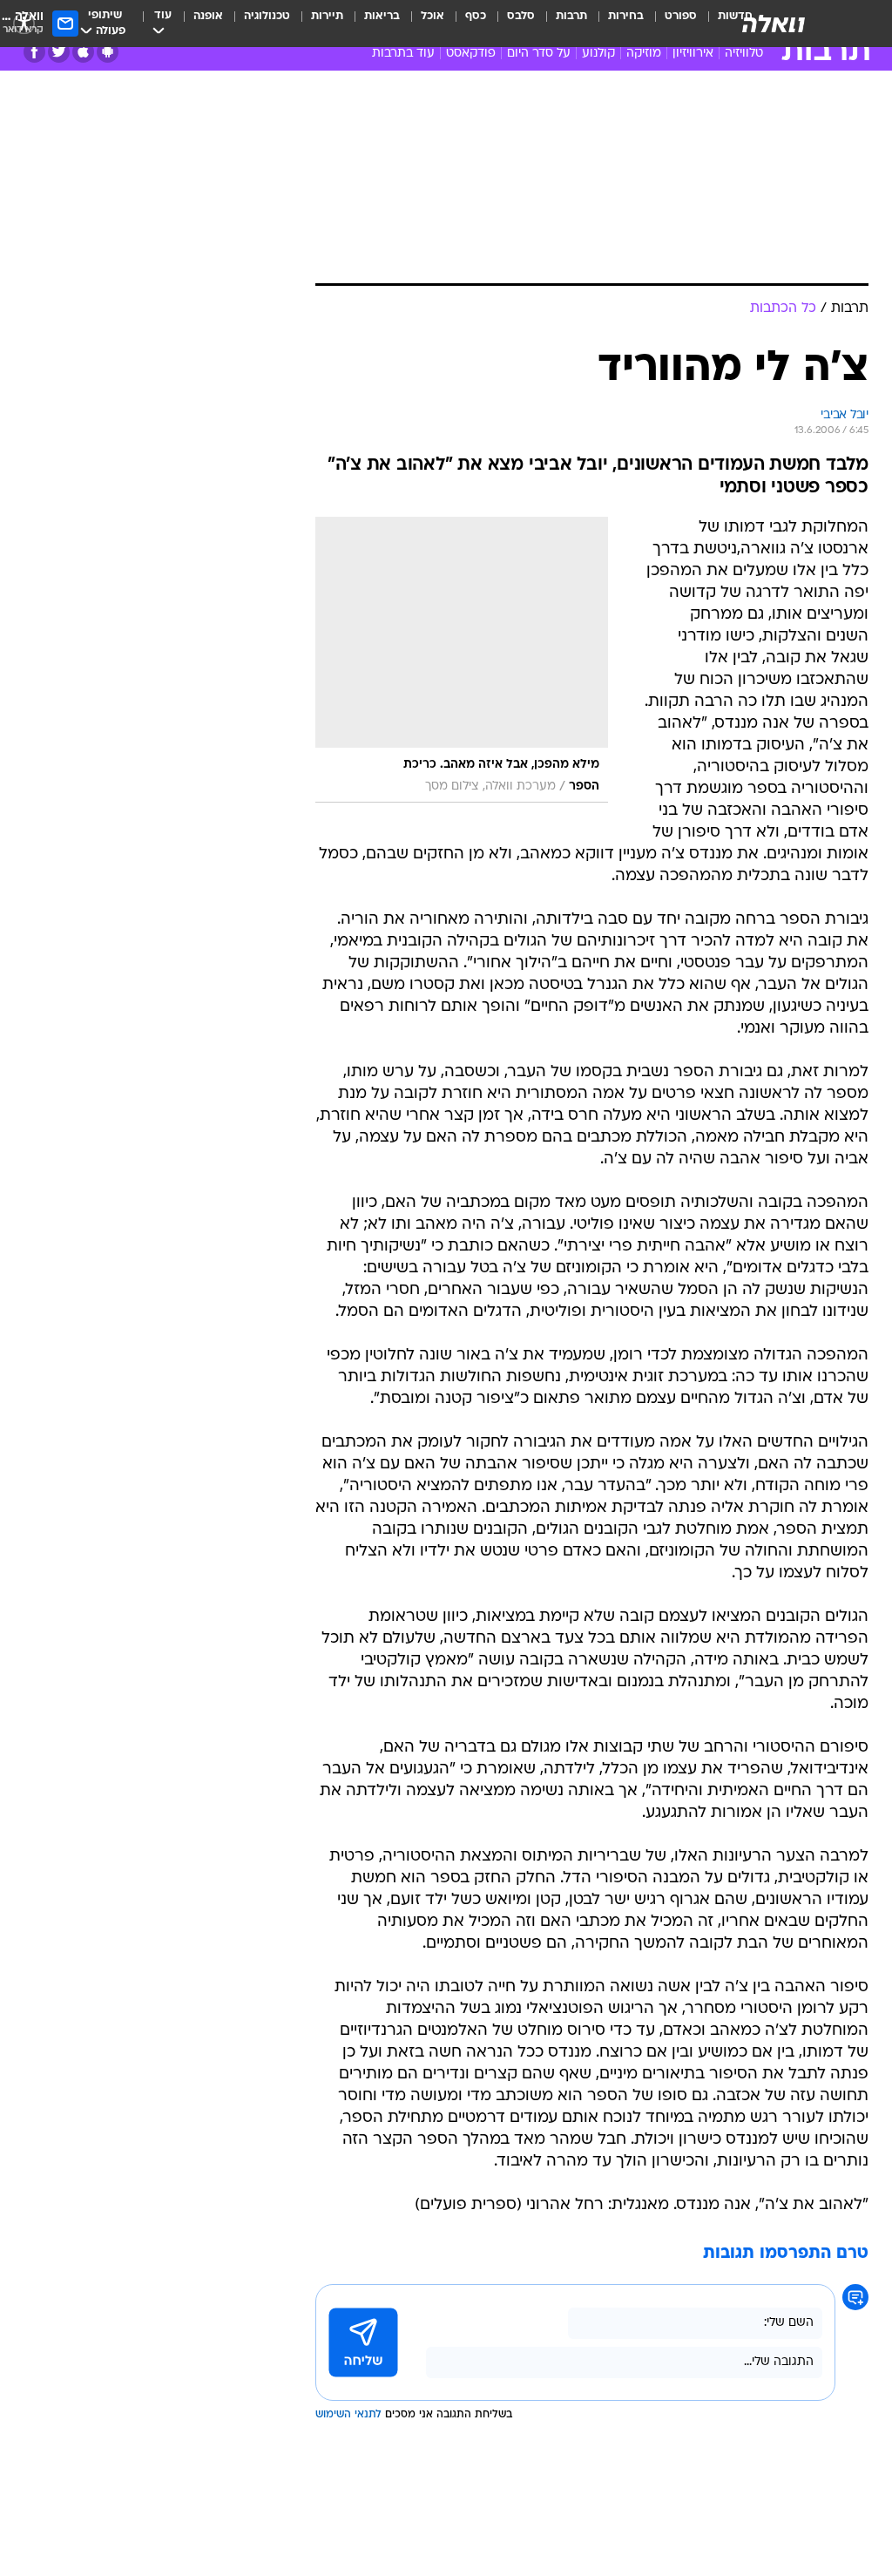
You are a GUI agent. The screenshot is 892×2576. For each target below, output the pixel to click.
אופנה (208, 16)
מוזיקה (644, 54)
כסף (476, 16)
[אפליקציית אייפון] (83, 52)
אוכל (432, 16)
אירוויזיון (693, 54)
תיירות (327, 16)
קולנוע (598, 54)
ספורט (681, 16)
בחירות (626, 16)
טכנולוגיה (267, 16)
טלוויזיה (744, 54)
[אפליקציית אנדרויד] (108, 52)
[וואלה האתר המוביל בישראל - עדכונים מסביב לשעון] (774, 24)
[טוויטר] (59, 52)
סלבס (521, 16)
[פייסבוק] (34, 52)
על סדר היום (539, 54)
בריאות (382, 16)
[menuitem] (670, 24)
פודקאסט (471, 54)
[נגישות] (24, 23)
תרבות (571, 16)
